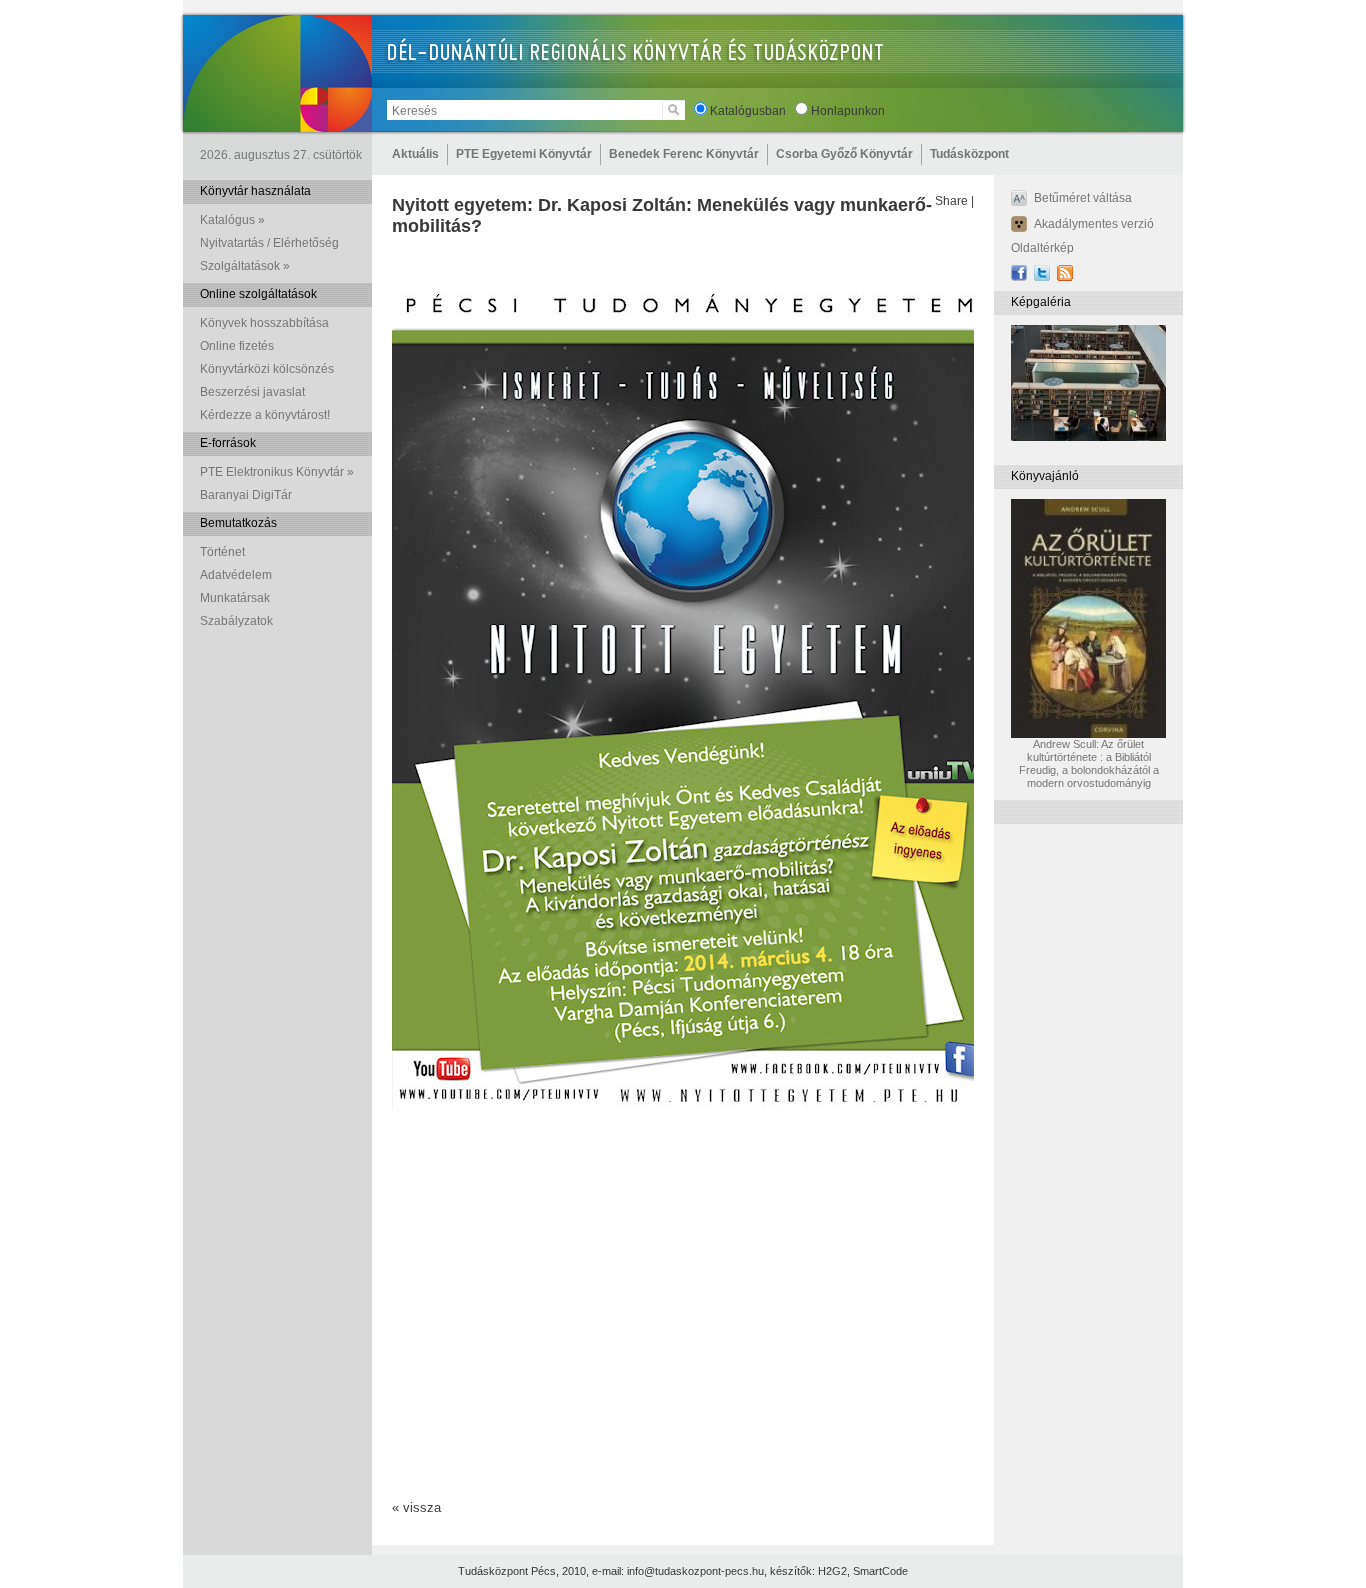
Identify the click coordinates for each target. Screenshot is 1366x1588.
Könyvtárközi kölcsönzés (267, 369)
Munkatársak (235, 598)
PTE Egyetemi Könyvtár (524, 154)
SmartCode (880, 1571)
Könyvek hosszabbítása (264, 323)
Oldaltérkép (1042, 248)
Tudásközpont (969, 154)
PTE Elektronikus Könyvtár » (277, 472)
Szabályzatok (236, 621)
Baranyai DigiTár (246, 495)
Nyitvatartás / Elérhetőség (269, 243)
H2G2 (832, 1571)
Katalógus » (232, 220)
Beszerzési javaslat (252, 392)
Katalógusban (748, 111)
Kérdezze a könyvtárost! (265, 415)
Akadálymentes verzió (1094, 224)
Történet (222, 552)
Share (951, 201)
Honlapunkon (848, 111)
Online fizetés (237, 346)
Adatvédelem (236, 575)
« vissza (416, 1507)
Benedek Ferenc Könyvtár (684, 154)
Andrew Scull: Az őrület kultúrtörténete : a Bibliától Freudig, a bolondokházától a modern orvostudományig (1089, 763)
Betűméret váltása (1083, 198)
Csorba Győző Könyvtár (844, 154)
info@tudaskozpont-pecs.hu (695, 1571)
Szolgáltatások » (245, 266)
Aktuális (415, 154)
